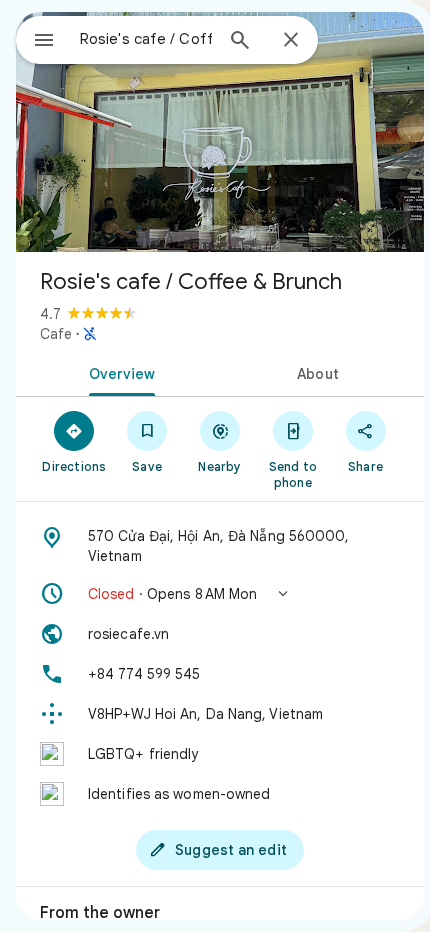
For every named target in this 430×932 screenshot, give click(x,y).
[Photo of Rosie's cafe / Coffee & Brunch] (220, 132)
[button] (220, 594)
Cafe (56, 334)
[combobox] (146, 39)
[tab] (118, 372)
